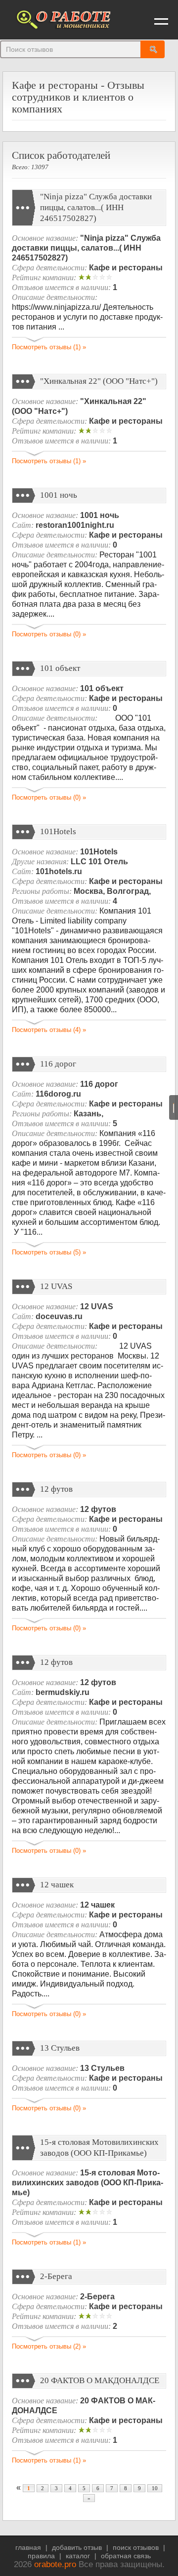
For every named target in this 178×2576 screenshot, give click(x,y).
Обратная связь (126, 2556)
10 (155, 2488)
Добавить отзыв (77, 2547)
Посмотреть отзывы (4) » (49, 1030)
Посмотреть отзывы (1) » (49, 347)
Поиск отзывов (136, 2547)
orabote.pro (55, 2564)
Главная (28, 2547)
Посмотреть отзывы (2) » (49, 2346)
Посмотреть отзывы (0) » (49, 634)
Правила (41, 2556)
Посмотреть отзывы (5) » (49, 1252)
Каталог (78, 2556)
